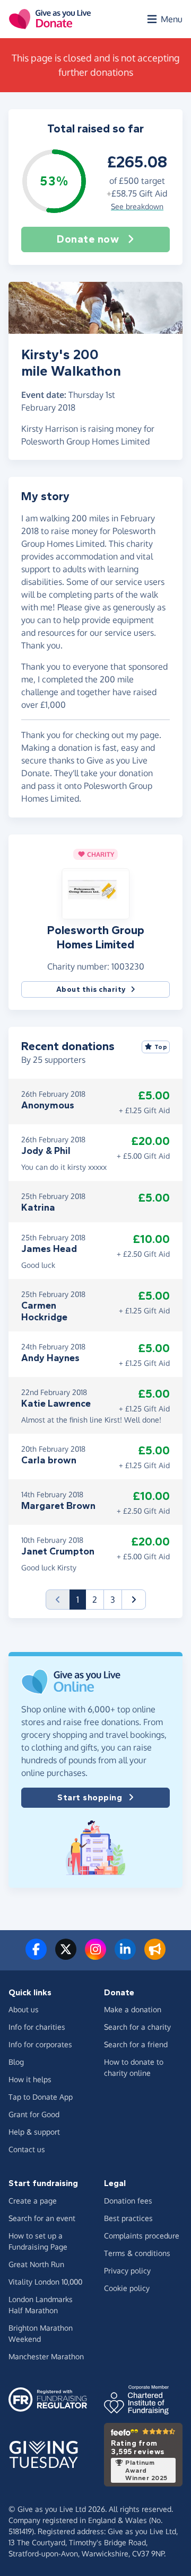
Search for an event (42, 2218)
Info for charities (37, 2027)
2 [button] (95, 1600)
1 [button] (81, 1599)
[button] (95, 893)
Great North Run (36, 2264)
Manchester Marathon (46, 2356)
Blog (16, 2062)
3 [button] (113, 1600)
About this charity (91, 989)
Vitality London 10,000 (45, 2282)
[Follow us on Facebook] (36, 1956)
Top (161, 1047)
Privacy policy (127, 2271)
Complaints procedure (142, 2236)
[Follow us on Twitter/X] (66, 1956)
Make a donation (133, 2009)
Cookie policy (127, 2288)
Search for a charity (137, 2027)
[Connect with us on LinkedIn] (125, 1956)
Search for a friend (136, 2044)
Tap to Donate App (41, 2097)
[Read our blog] (155, 1956)
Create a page (33, 2201)
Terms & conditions (137, 2253)
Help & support (34, 2132)
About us (24, 2009)
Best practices (128, 2218)
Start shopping (90, 1797)
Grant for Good (34, 2114)
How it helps (30, 2079)
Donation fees (128, 2201)
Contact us (27, 2149)
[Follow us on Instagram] (95, 1956)
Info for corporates (40, 2044)
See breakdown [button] (137, 206)
